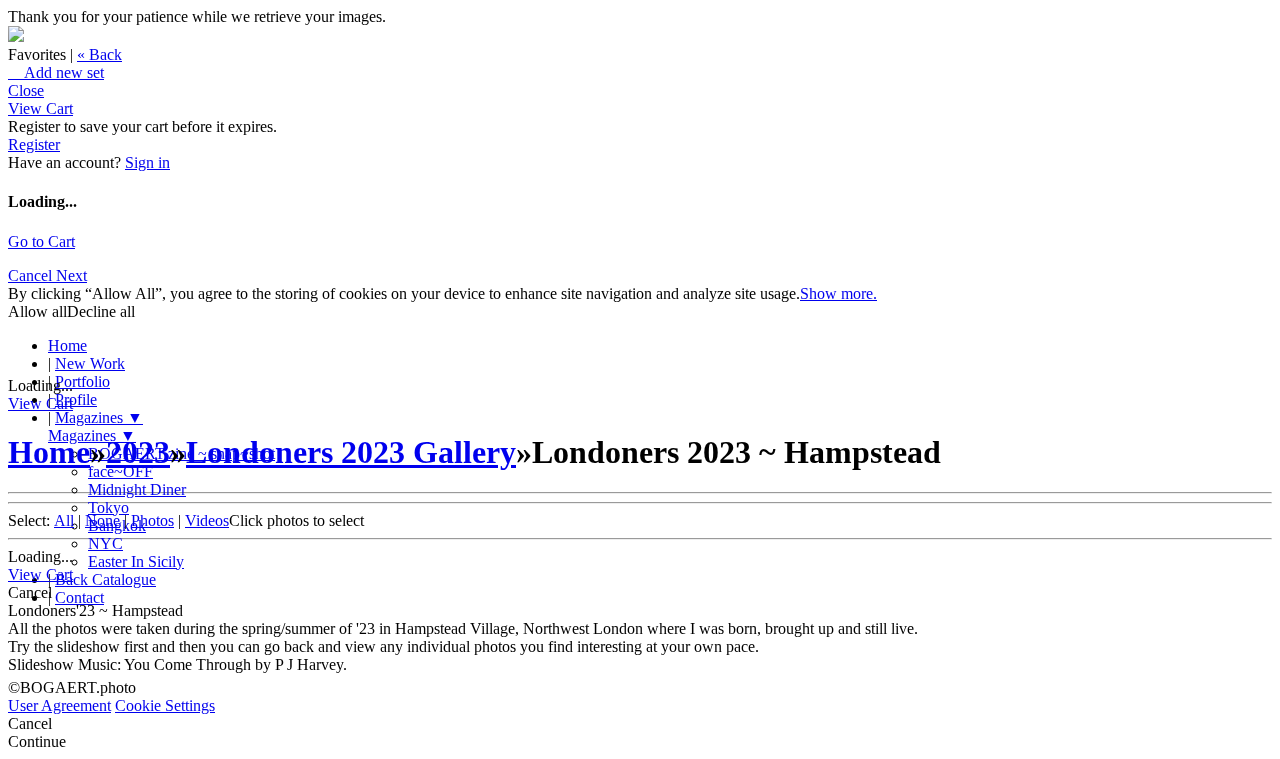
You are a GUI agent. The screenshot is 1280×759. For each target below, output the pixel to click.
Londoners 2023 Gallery (351, 452)
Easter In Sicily (136, 561)
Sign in (147, 162)
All (64, 520)
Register (34, 144)
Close (26, 90)
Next (71, 275)
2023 (138, 452)
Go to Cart (41, 241)
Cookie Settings (165, 705)
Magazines (99, 417)
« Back (99, 54)
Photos (152, 520)
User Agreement (59, 705)
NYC (105, 543)
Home (67, 345)
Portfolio (82, 381)
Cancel (32, 275)
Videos (207, 520)
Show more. (838, 293)
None (102, 520)
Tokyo (108, 507)
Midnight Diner (137, 489)
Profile (76, 399)
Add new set (56, 72)
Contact (79, 597)
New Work (90, 363)
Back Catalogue (105, 579)
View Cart (40, 108)
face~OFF (120, 471)
